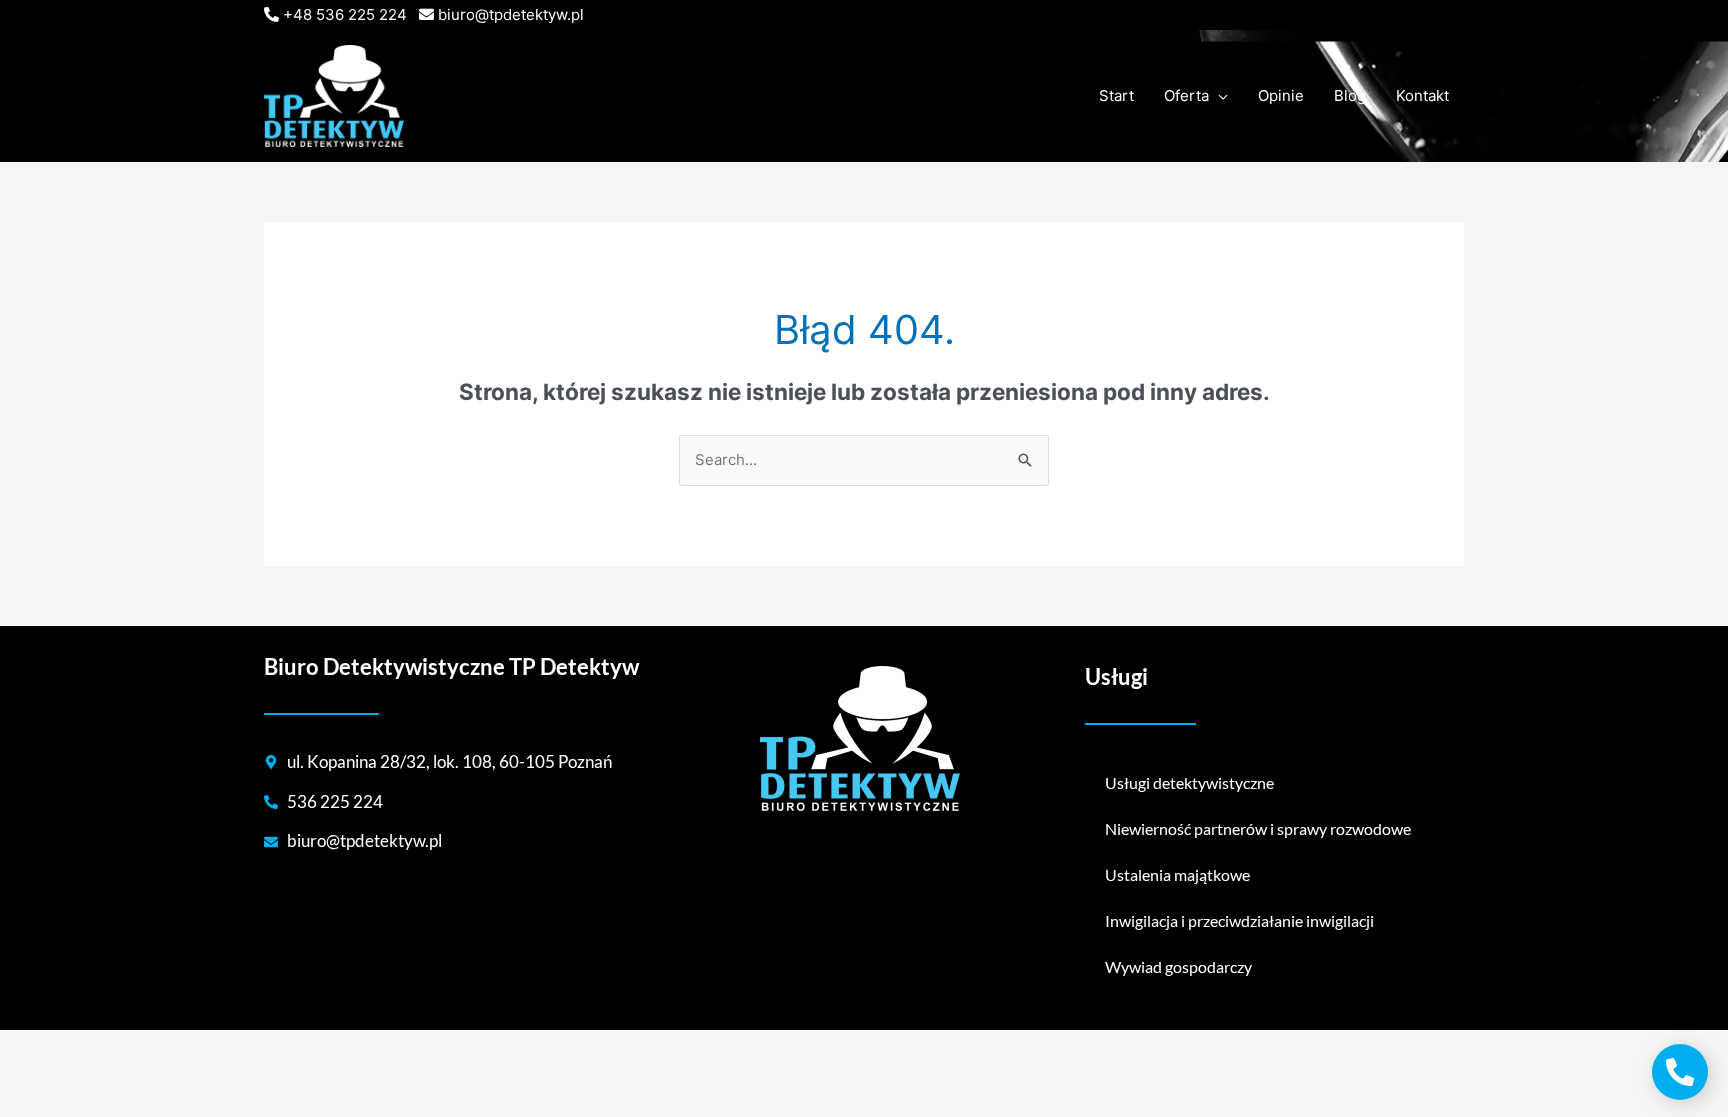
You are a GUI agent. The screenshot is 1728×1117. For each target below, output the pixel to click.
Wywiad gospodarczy (1178, 966)
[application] (1218, 96)
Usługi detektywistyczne (1189, 782)
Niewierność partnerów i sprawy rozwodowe (1258, 828)
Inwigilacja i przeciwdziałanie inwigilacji (1239, 920)
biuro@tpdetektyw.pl (511, 14)
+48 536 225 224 (345, 14)
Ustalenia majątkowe (1177, 874)
